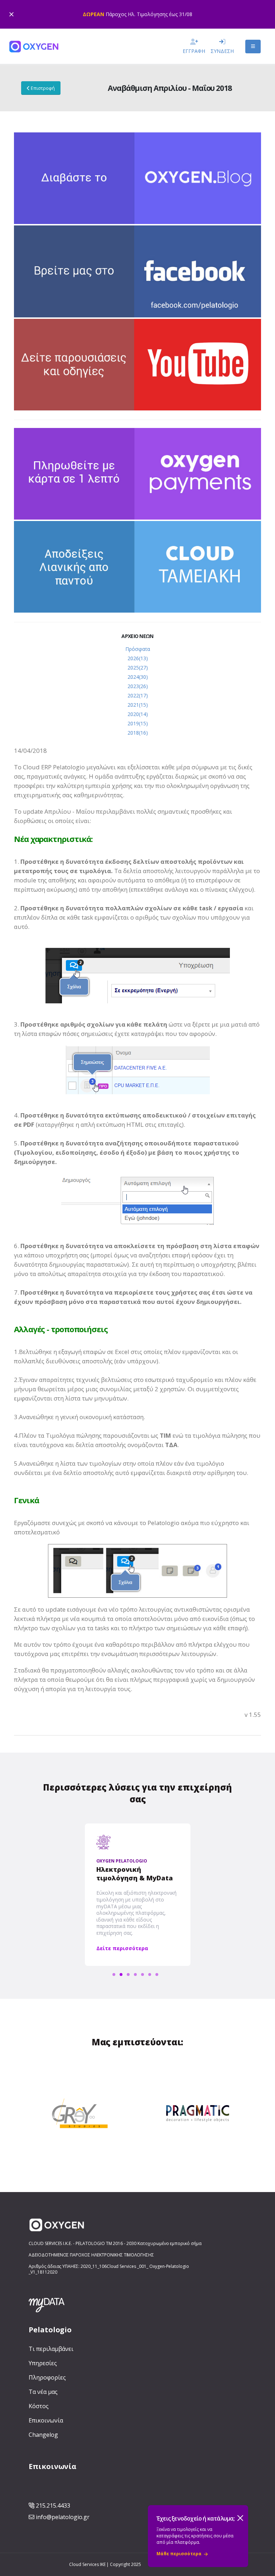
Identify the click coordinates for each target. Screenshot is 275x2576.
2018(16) (138, 733)
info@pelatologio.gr (63, 2517)
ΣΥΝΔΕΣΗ (222, 51)
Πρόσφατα (138, 649)
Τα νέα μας (43, 2392)
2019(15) (138, 723)
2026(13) (138, 658)
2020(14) (138, 714)
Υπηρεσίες (43, 2363)
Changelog (43, 2435)
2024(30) (138, 677)
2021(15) (138, 705)
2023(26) (138, 686)
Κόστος (39, 2406)
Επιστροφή (42, 88)
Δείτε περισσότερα (122, 1948)
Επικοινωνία (46, 2420)
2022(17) (138, 695)
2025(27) (138, 668)
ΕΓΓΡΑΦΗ (194, 51)
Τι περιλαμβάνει (51, 2349)
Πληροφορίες (47, 2377)
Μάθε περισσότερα (179, 2554)
